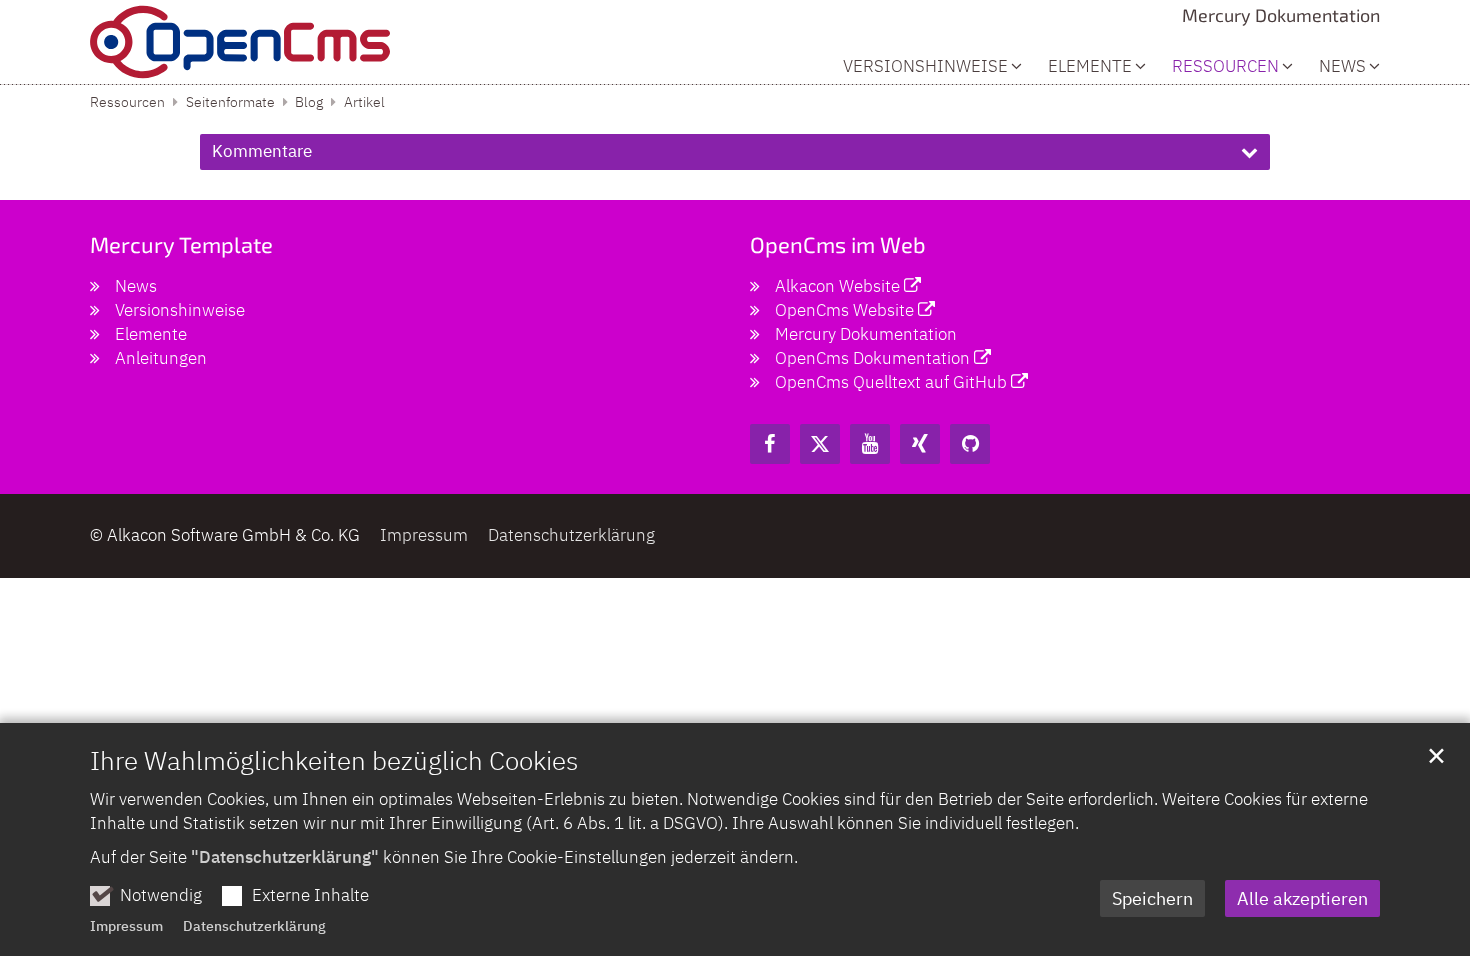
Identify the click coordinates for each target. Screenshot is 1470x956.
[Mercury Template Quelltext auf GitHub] (970, 444)
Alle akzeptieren (1302, 898)
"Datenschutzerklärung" (285, 857)
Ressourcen (127, 102)
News (1342, 66)
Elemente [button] (1090, 66)
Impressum (126, 926)
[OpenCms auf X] (820, 444)
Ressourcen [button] (1225, 66)
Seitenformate (230, 102)
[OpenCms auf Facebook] (770, 444)
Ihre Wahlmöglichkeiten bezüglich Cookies (334, 760)
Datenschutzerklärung (254, 926)
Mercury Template (181, 244)
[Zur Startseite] (240, 42)
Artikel (364, 102)
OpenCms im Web (838, 244)
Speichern (1152, 898)
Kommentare (262, 151)
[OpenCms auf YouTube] (870, 444)
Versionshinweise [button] (925, 66)
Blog (309, 102)
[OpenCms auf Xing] (920, 444)
